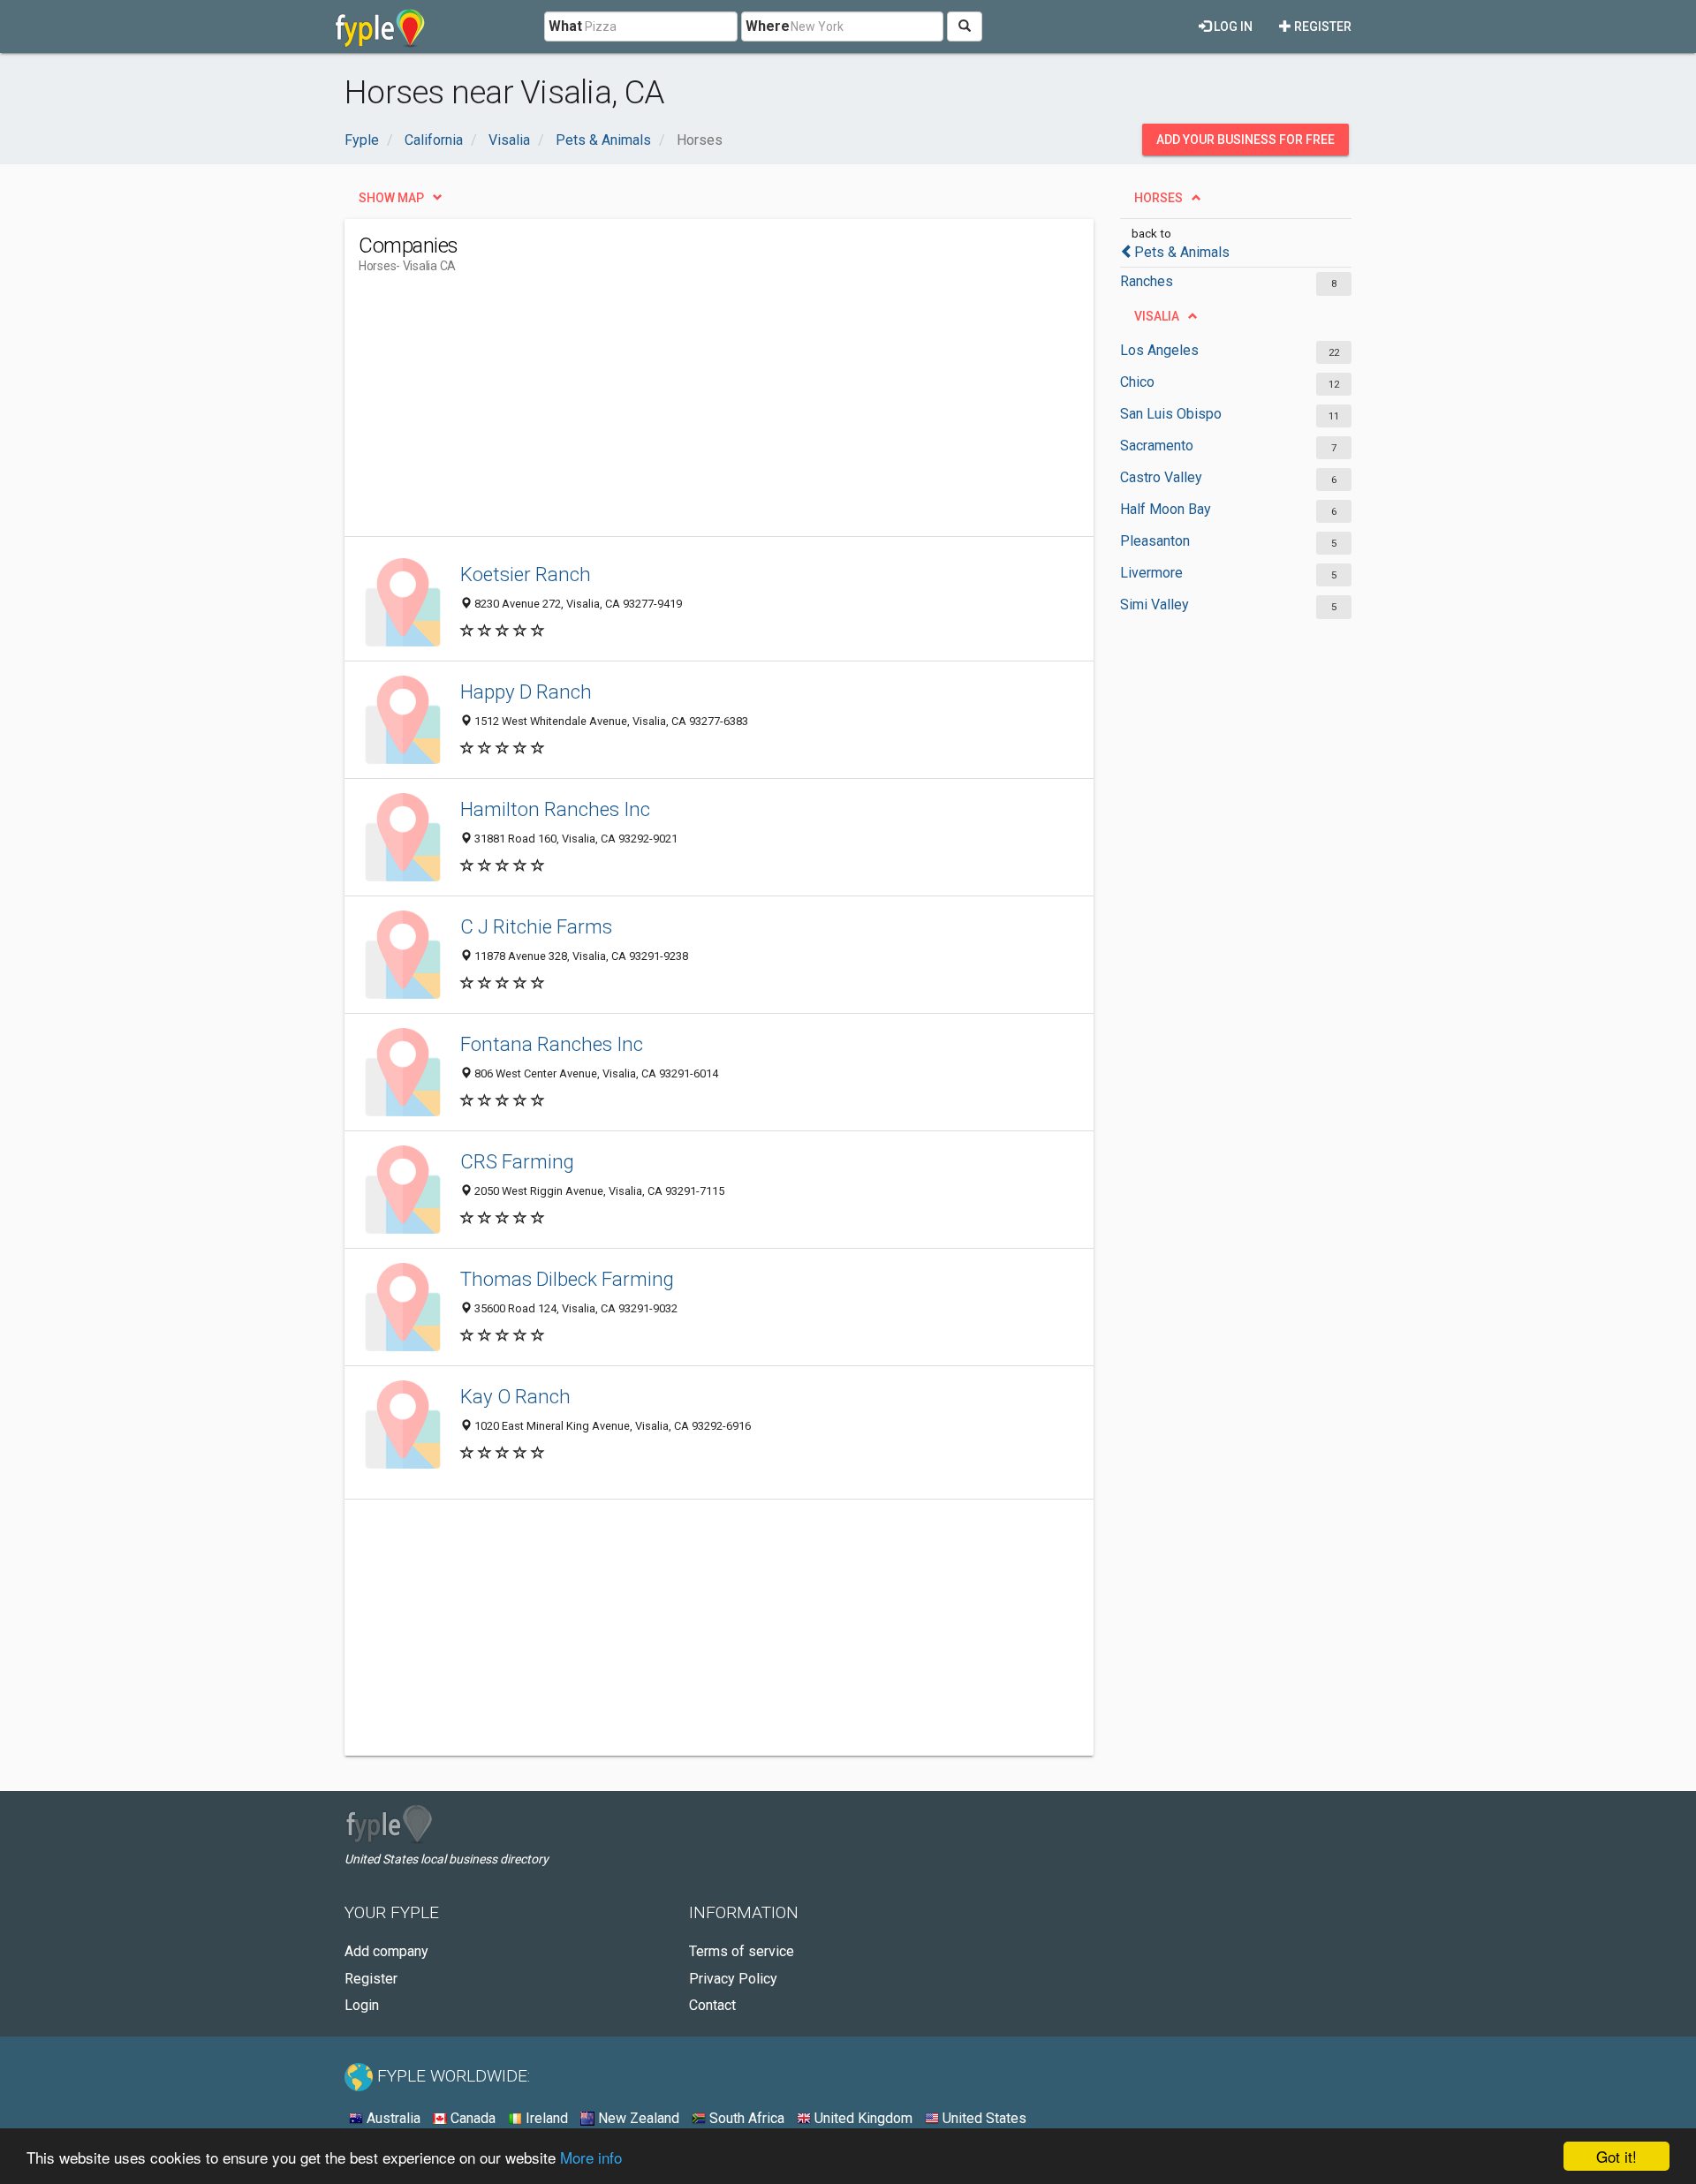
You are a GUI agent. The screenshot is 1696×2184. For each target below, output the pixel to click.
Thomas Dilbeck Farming (567, 1279)
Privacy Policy (733, 1979)
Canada (471, 2118)
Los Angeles (1159, 350)
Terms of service (742, 1951)
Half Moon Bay (1166, 509)
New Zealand (637, 2118)
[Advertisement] (680, 412)
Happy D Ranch (526, 691)
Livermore (1151, 573)
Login (362, 2005)
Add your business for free (1245, 140)
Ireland (545, 2118)
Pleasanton (1155, 541)
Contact (712, 2005)
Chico (1137, 382)
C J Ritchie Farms (536, 926)
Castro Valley (1161, 477)
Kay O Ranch (515, 1396)
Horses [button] (1158, 198)
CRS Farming (517, 1161)
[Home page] (380, 26)
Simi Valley (1155, 605)
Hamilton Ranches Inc (555, 809)
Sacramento (1157, 446)
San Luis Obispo (1171, 414)
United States (983, 2118)
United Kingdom (862, 2118)
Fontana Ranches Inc (552, 1044)
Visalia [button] (1157, 316)
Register (1321, 26)
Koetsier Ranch (526, 574)
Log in (1232, 26)
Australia (392, 2118)
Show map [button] (391, 198)
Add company (386, 1951)
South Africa (745, 2118)
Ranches (1147, 281)
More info (591, 2157)
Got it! (1616, 2156)
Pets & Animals (1182, 252)
